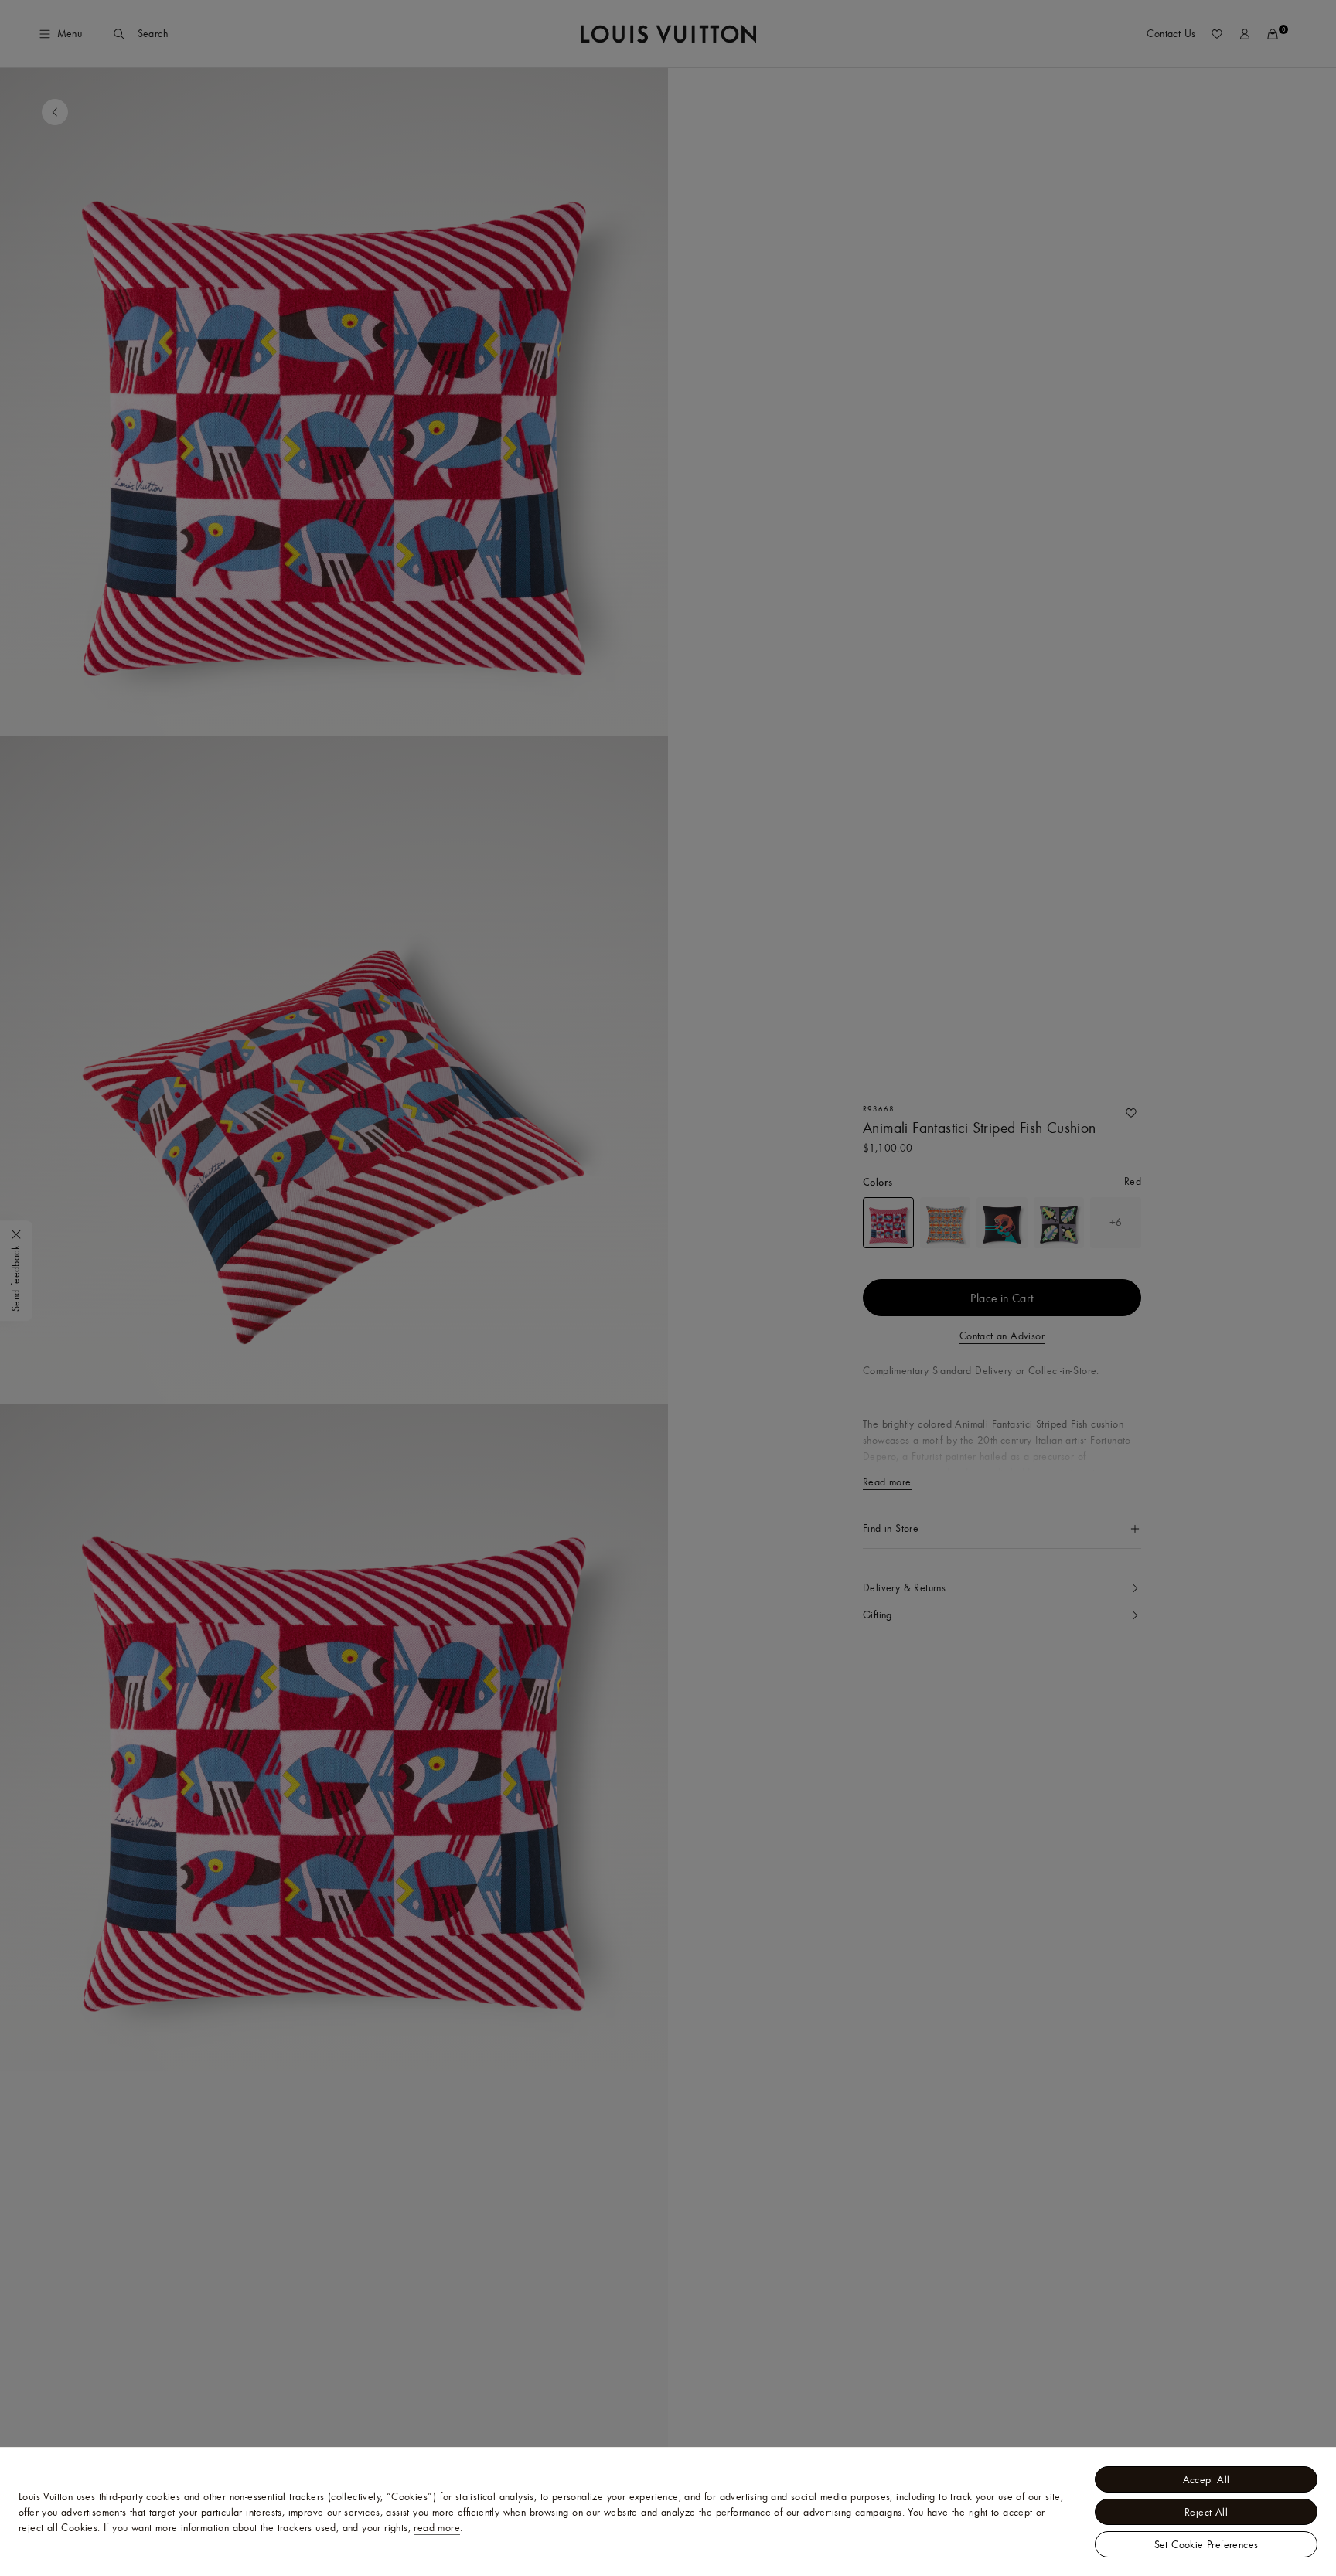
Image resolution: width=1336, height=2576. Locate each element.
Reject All (1206, 2512)
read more (437, 2527)
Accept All (1206, 2479)
